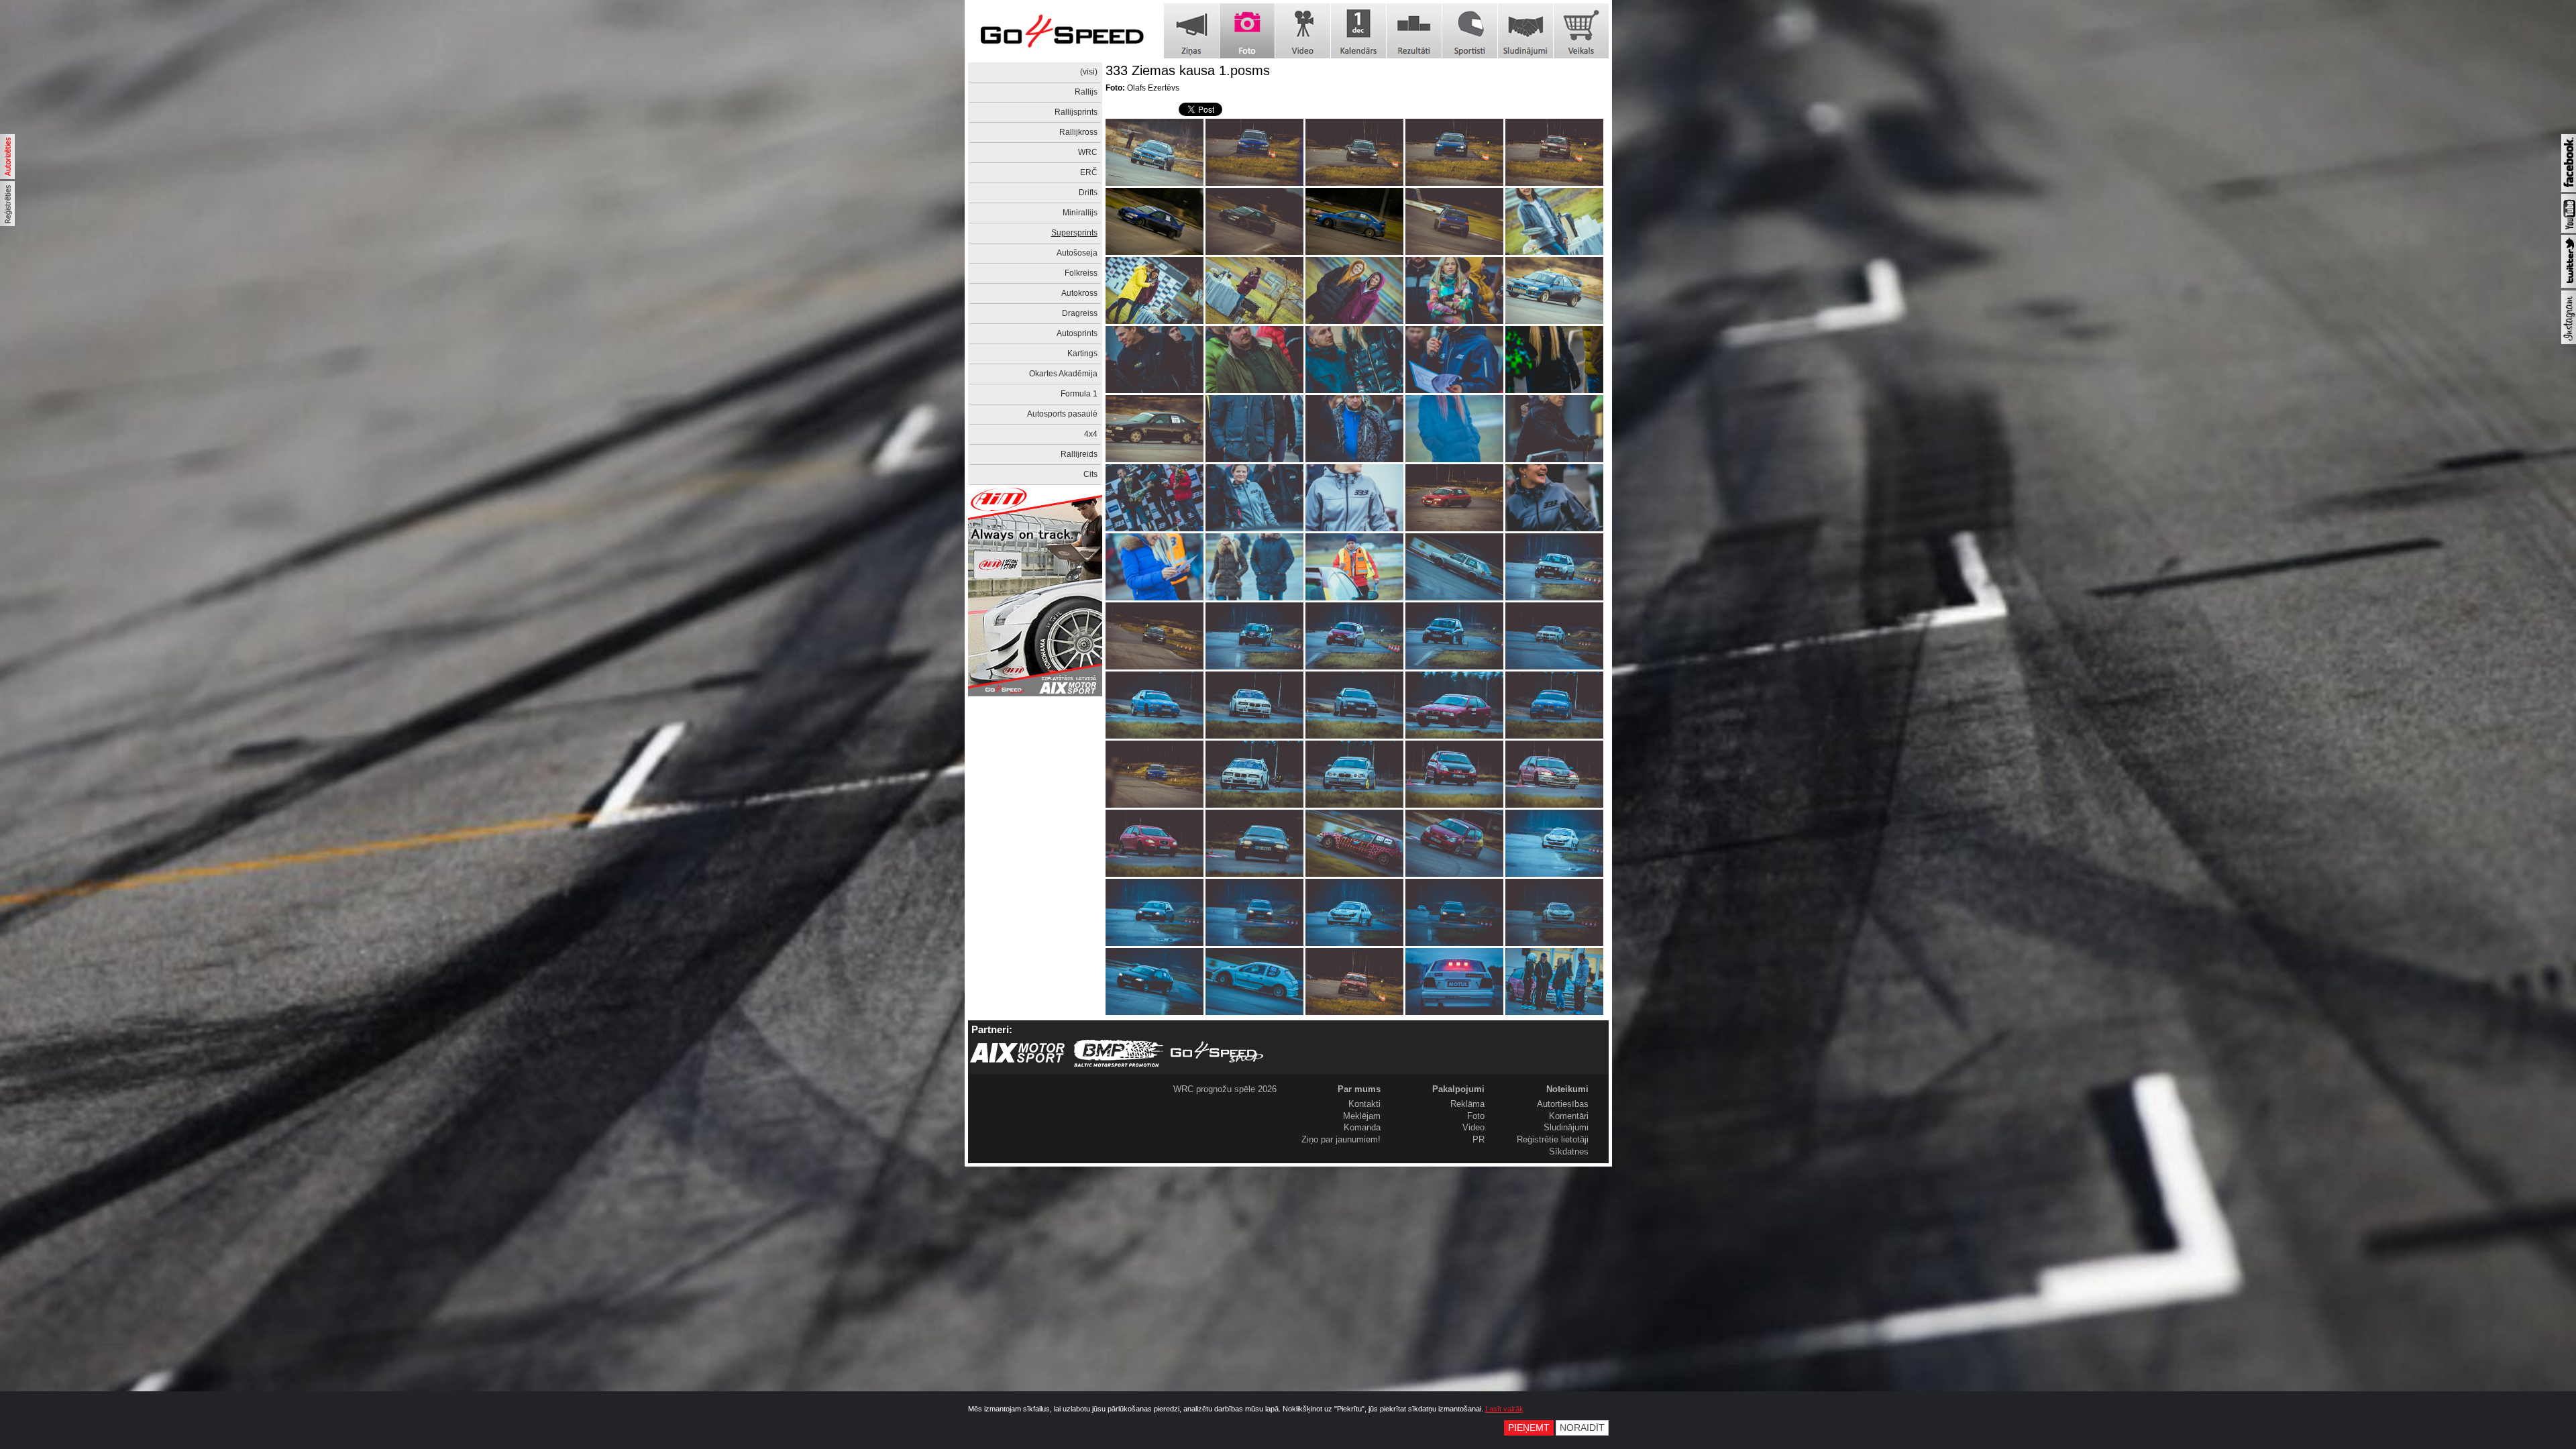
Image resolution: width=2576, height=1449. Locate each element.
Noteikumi (1567, 1089)
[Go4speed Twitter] (2569, 285)
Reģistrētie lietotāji (1553, 1139)
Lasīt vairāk (1504, 1409)
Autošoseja (1077, 253)
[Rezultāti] (1414, 31)
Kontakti (1364, 1104)
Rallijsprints (1076, 112)
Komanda (1362, 1127)
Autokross (1079, 293)
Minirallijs (1080, 213)
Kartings (1082, 354)
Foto (1476, 1116)
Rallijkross (1078, 132)
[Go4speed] (1062, 31)
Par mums (1359, 1089)
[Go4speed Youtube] (2569, 230)
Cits (1090, 474)
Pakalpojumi (1458, 1089)
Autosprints (1077, 333)
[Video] (1303, 31)
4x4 (1091, 434)
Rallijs (1086, 92)
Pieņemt (1529, 1428)
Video (1473, 1127)
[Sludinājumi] (1525, 31)
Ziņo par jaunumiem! (1341, 1139)
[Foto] (1247, 31)
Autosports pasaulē (1062, 414)
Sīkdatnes (1569, 1151)
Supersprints (1074, 233)
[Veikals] (1581, 31)
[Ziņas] (1191, 31)
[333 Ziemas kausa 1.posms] (1155, 152)
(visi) (1089, 72)
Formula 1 (1079, 394)
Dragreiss (1080, 313)
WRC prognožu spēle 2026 (1225, 1089)
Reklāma (1467, 1104)
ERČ (1089, 172)
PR (1479, 1139)
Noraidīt (1582, 1428)
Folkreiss (1081, 273)
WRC (1088, 152)
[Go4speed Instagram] (2569, 341)
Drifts (1088, 193)
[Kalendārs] (1358, 31)
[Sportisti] (1470, 31)
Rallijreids (1079, 454)
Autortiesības (1563, 1104)
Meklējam (1362, 1116)
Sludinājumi (1566, 1127)
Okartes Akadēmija (1063, 374)
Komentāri (1569, 1116)
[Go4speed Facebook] (2569, 189)
